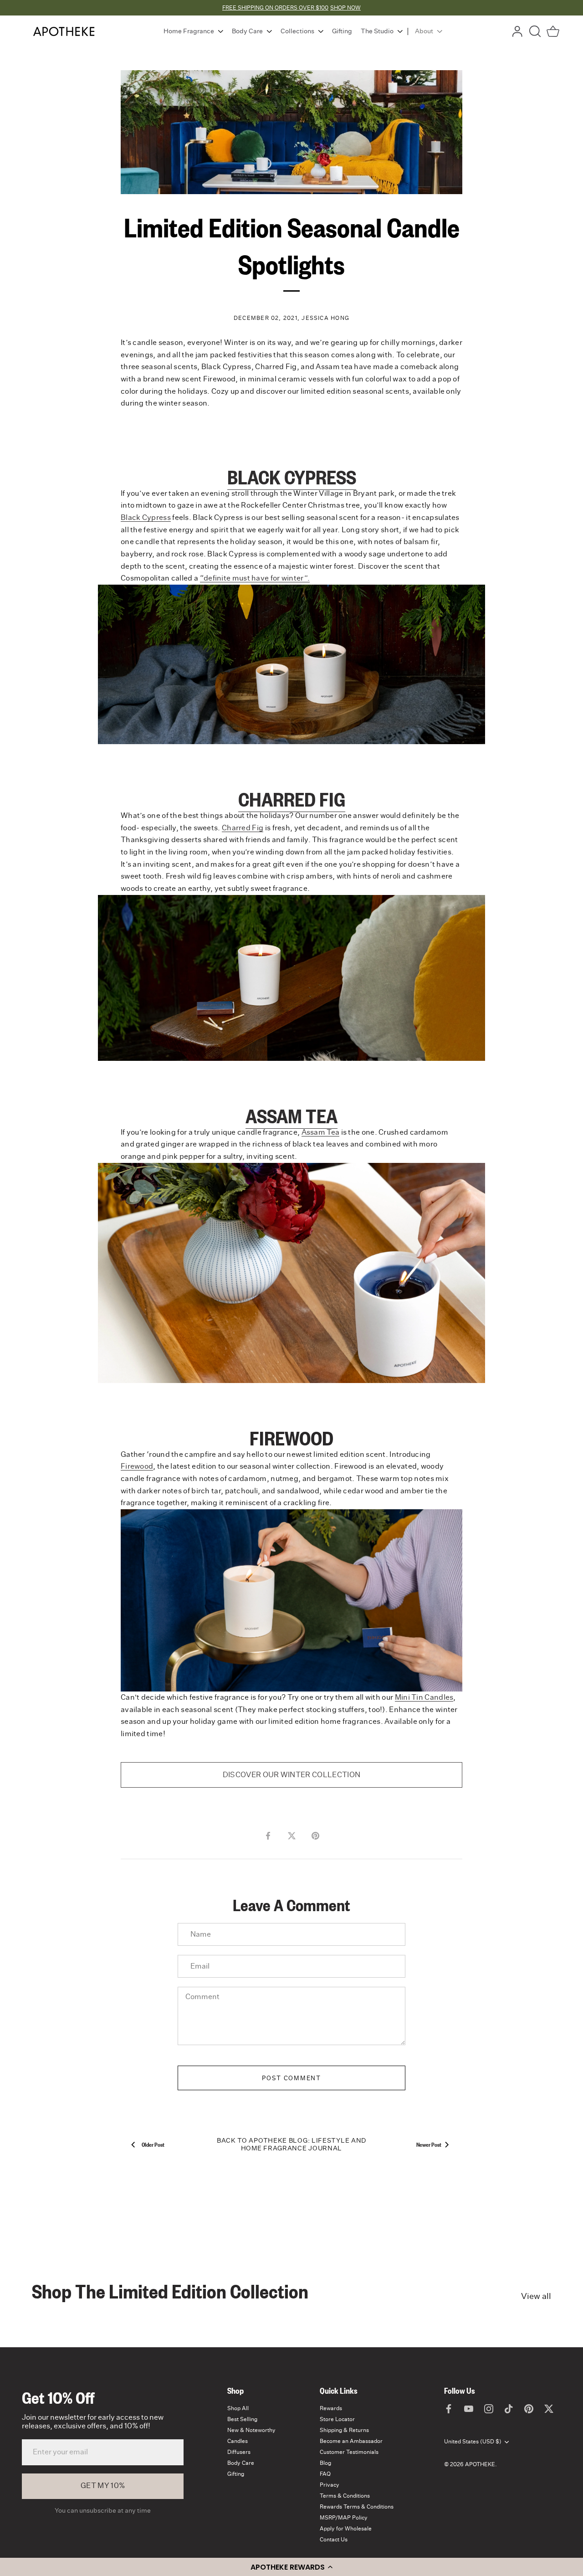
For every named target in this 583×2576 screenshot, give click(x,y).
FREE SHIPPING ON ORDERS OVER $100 (275, 8)
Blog (325, 2463)
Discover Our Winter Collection (292, 1775)
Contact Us (334, 2540)
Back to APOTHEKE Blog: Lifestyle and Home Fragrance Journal (291, 2145)
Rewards (331, 2408)
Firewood (137, 1466)
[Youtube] (469, 2408)
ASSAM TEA (291, 1116)
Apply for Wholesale (346, 2529)
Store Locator (337, 2419)
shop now (345, 8)
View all (536, 2297)
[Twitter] (549, 2408)
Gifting (236, 2474)
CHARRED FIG (292, 799)
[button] (291, 2567)
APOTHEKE (480, 2464)
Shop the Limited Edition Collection (170, 2291)
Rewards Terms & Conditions (357, 2507)
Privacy (330, 2485)
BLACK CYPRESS (292, 477)
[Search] (535, 31)
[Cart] (553, 31)
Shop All (238, 2408)
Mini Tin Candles (424, 1697)
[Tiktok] (509, 2408)
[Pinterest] (529, 2408)
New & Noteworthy (251, 2430)
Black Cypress (146, 518)
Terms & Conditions (345, 2496)
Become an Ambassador (351, 2441)
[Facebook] (449, 2408)
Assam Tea (321, 1132)
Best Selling (242, 2419)
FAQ (325, 2474)
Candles (238, 2441)
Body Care (241, 2463)
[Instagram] (489, 2408)
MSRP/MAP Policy (344, 2518)
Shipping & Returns (344, 2430)
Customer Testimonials (349, 2452)
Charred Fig (243, 828)
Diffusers (239, 2452)
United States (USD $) (473, 2442)
